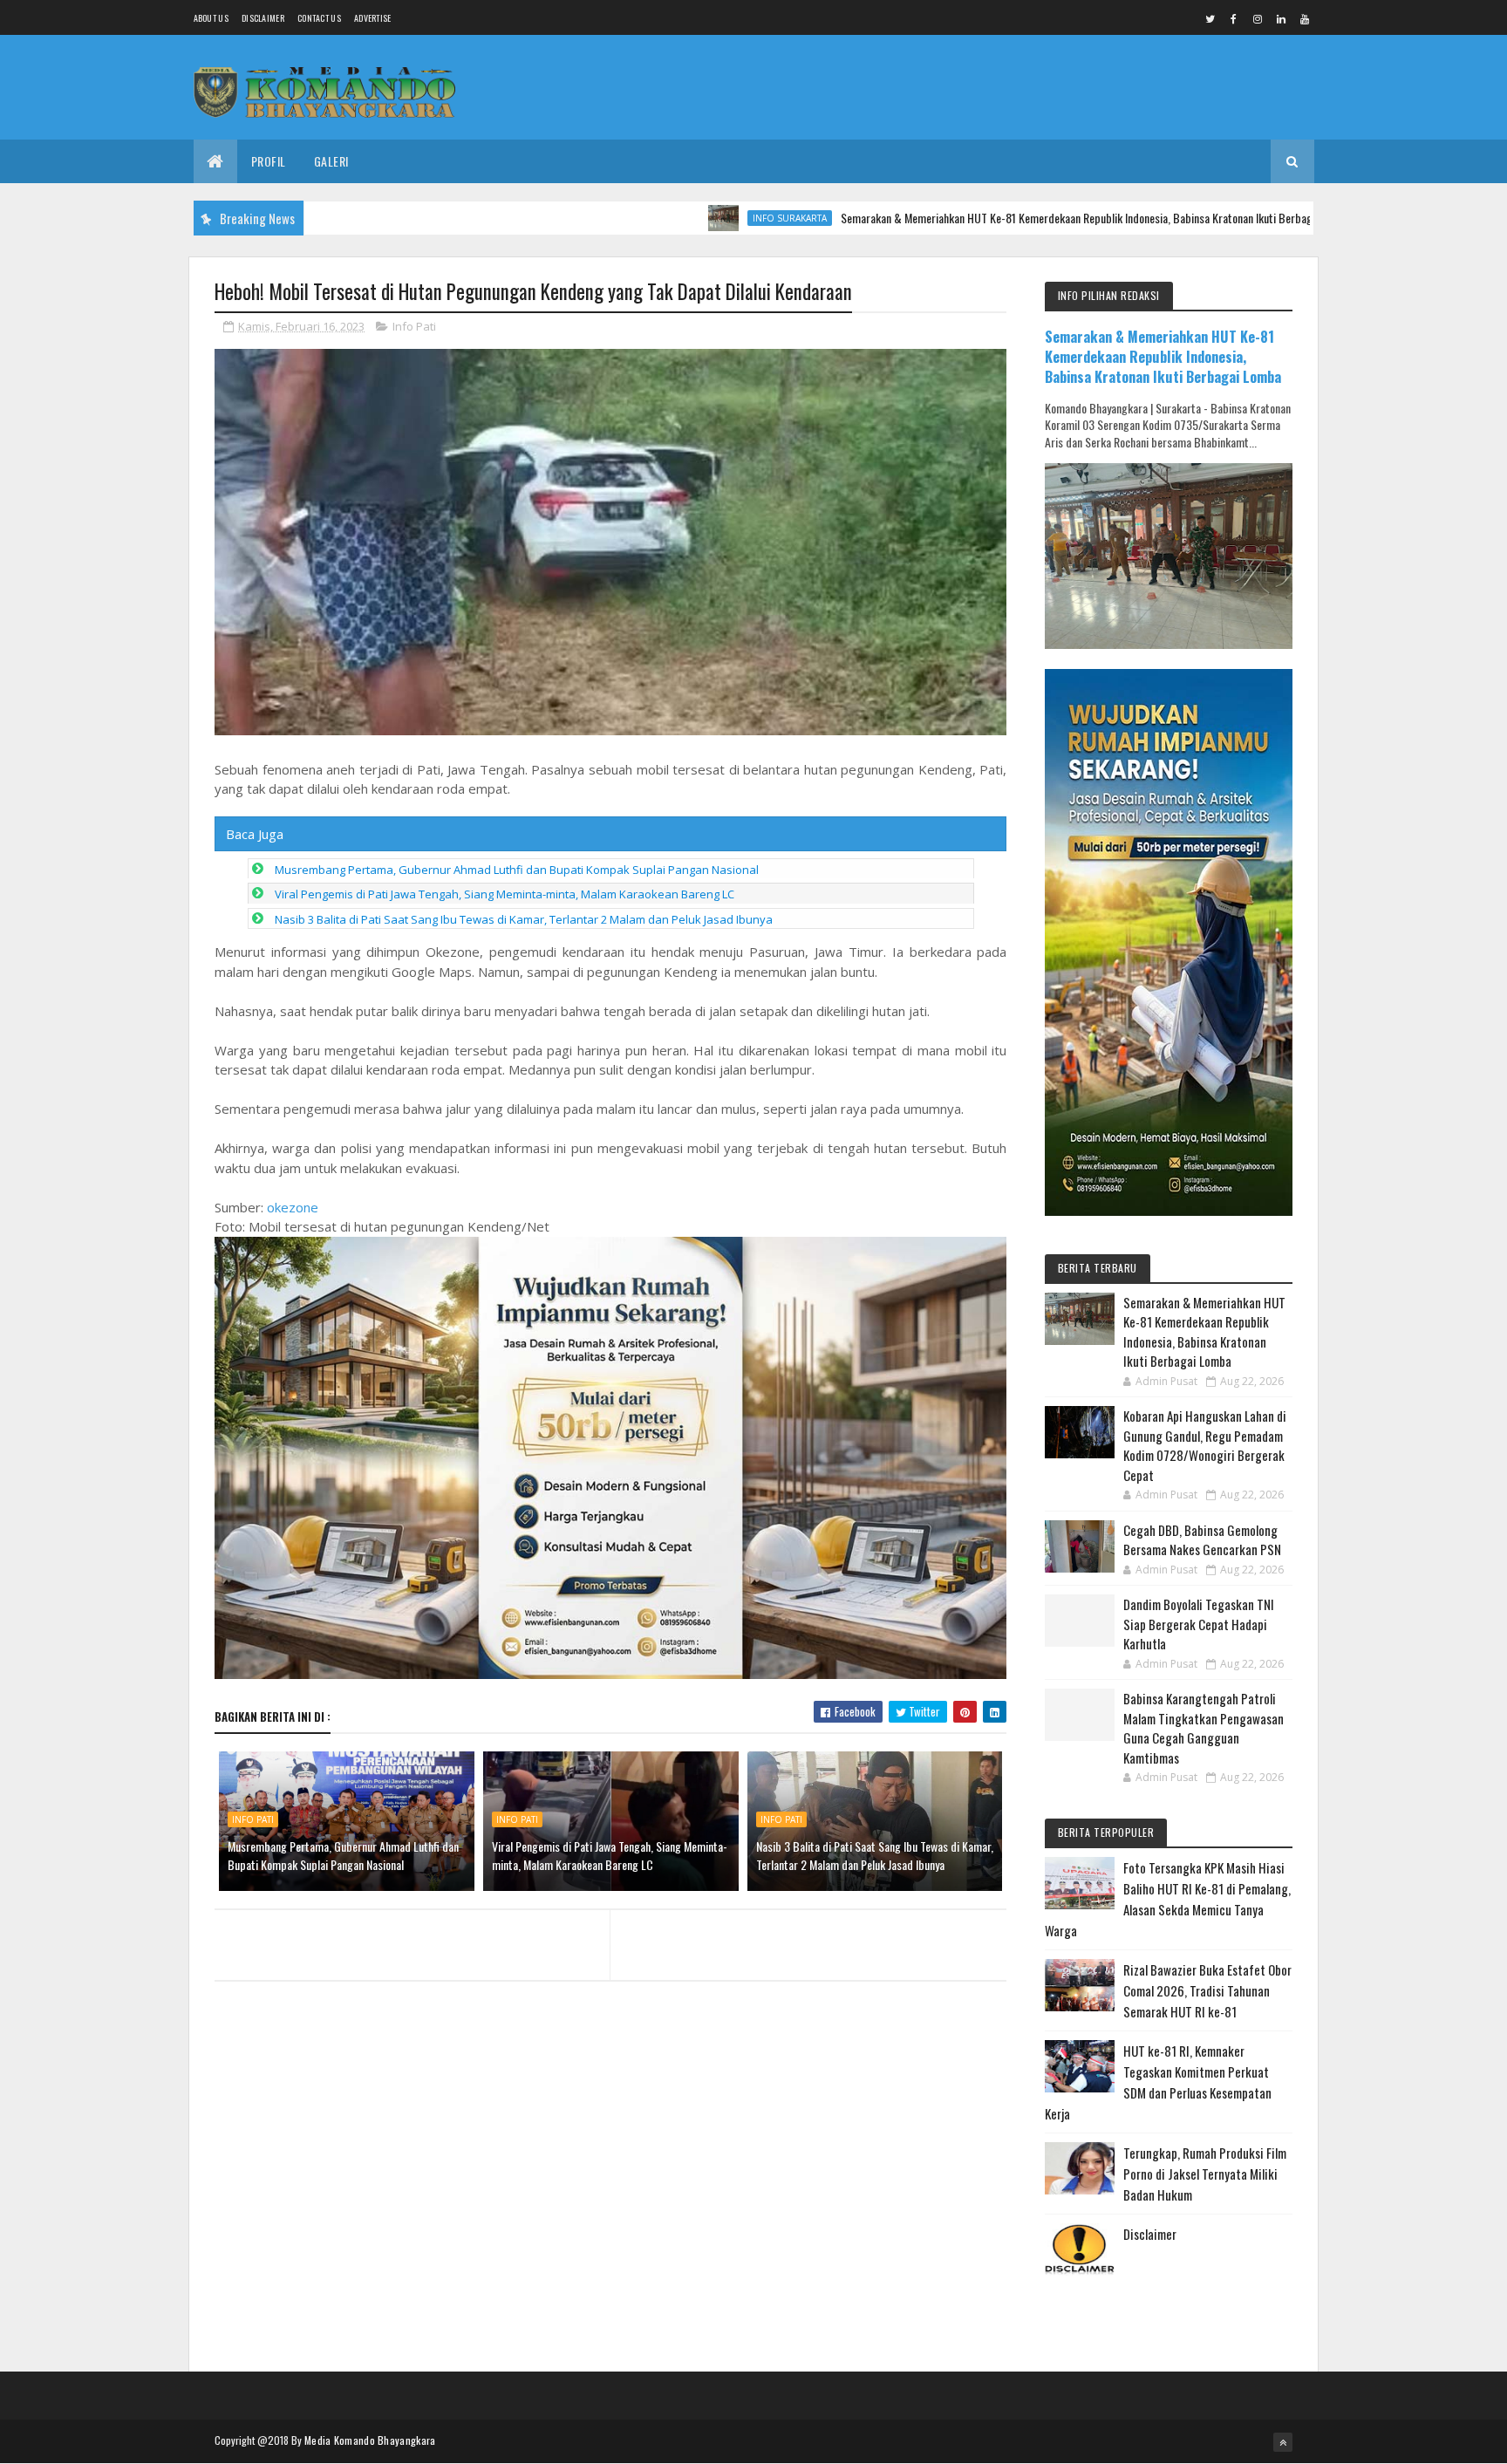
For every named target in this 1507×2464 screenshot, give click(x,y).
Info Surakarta (711, 218)
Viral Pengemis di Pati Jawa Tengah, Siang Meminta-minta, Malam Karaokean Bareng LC (505, 894)
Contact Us (319, 18)
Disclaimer (263, 18)
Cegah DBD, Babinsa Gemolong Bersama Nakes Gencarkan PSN (1202, 1540)
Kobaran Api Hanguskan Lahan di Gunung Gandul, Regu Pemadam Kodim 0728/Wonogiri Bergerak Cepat (1205, 1445)
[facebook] (1234, 18)
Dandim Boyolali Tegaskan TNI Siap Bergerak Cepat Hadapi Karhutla (1199, 1624)
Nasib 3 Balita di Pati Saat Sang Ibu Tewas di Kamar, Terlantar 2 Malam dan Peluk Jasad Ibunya (524, 919)
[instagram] (1258, 18)
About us (211, 18)
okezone (293, 1207)
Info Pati (414, 326)
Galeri (331, 161)
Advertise (373, 18)
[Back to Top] (1283, 2442)
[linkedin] (1281, 18)
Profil (269, 161)
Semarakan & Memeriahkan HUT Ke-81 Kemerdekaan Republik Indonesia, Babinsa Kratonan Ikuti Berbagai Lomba (1019, 218)
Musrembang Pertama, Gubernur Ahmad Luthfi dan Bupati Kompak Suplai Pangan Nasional (517, 870)
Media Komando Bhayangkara (370, 2440)
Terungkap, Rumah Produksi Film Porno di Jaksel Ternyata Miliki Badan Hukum (1205, 2174)
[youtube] (1305, 18)
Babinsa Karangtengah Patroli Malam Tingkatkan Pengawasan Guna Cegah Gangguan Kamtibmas (1204, 1728)
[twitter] (1210, 18)
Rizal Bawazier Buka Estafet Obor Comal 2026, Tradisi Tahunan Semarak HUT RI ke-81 (1207, 1990)
